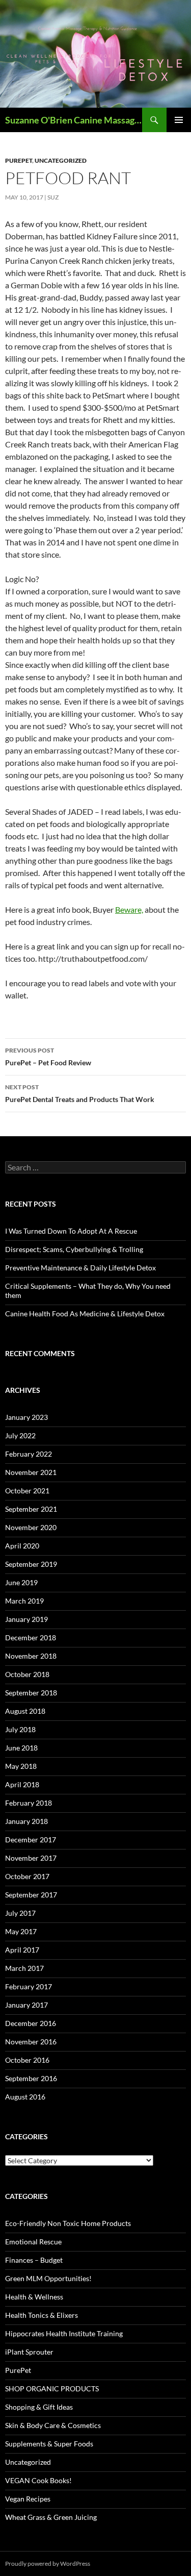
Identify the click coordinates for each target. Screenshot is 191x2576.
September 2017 (31, 1895)
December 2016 (31, 2023)
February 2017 (29, 1986)
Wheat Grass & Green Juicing (51, 2517)
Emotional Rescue (33, 2242)
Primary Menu (179, 120)
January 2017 (26, 2005)
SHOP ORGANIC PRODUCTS (52, 2389)
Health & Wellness (34, 2297)
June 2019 (21, 1582)
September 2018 (31, 1693)
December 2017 (31, 1840)
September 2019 (31, 1564)
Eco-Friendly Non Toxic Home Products (68, 2223)
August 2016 (25, 2097)
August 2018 (25, 1711)
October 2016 (27, 2060)
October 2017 (27, 1876)
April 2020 (22, 1546)
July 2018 (20, 1729)
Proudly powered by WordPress (48, 2564)
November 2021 (31, 1472)
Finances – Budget (34, 2260)
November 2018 (31, 1656)
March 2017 (24, 1968)
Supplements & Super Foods (49, 2444)
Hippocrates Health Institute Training (64, 2333)
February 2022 (29, 1454)
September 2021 (31, 1509)
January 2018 (26, 1821)
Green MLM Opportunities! (48, 2278)
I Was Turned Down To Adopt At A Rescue (71, 1231)
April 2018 (22, 1784)
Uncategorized (61, 160)
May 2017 (21, 1931)
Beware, (129, 909)
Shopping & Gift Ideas (39, 2407)
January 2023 (26, 1417)
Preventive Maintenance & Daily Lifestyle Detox (80, 1268)
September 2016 (31, 2078)
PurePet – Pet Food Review (48, 1057)
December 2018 (31, 1637)
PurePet (19, 160)
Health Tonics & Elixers (42, 2315)
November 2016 (31, 2042)
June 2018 (21, 1748)
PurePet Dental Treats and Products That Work (80, 1093)
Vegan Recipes (28, 2499)
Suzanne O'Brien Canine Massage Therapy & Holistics (74, 120)
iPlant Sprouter (29, 2352)
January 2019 (26, 1619)
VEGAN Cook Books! (38, 2480)
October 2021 (27, 1491)
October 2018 (27, 1674)
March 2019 (24, 1601)
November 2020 (31, 1527)
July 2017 (20, 1913)
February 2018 (29, 1803)
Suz (53, 197)
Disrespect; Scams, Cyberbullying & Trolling (74, 1249)
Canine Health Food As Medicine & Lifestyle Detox (85, 1314)
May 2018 (21, 1766)
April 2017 (22, 1950)
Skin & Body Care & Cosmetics (53, 2425)
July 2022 (20, 1435)
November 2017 (31, 1858)
